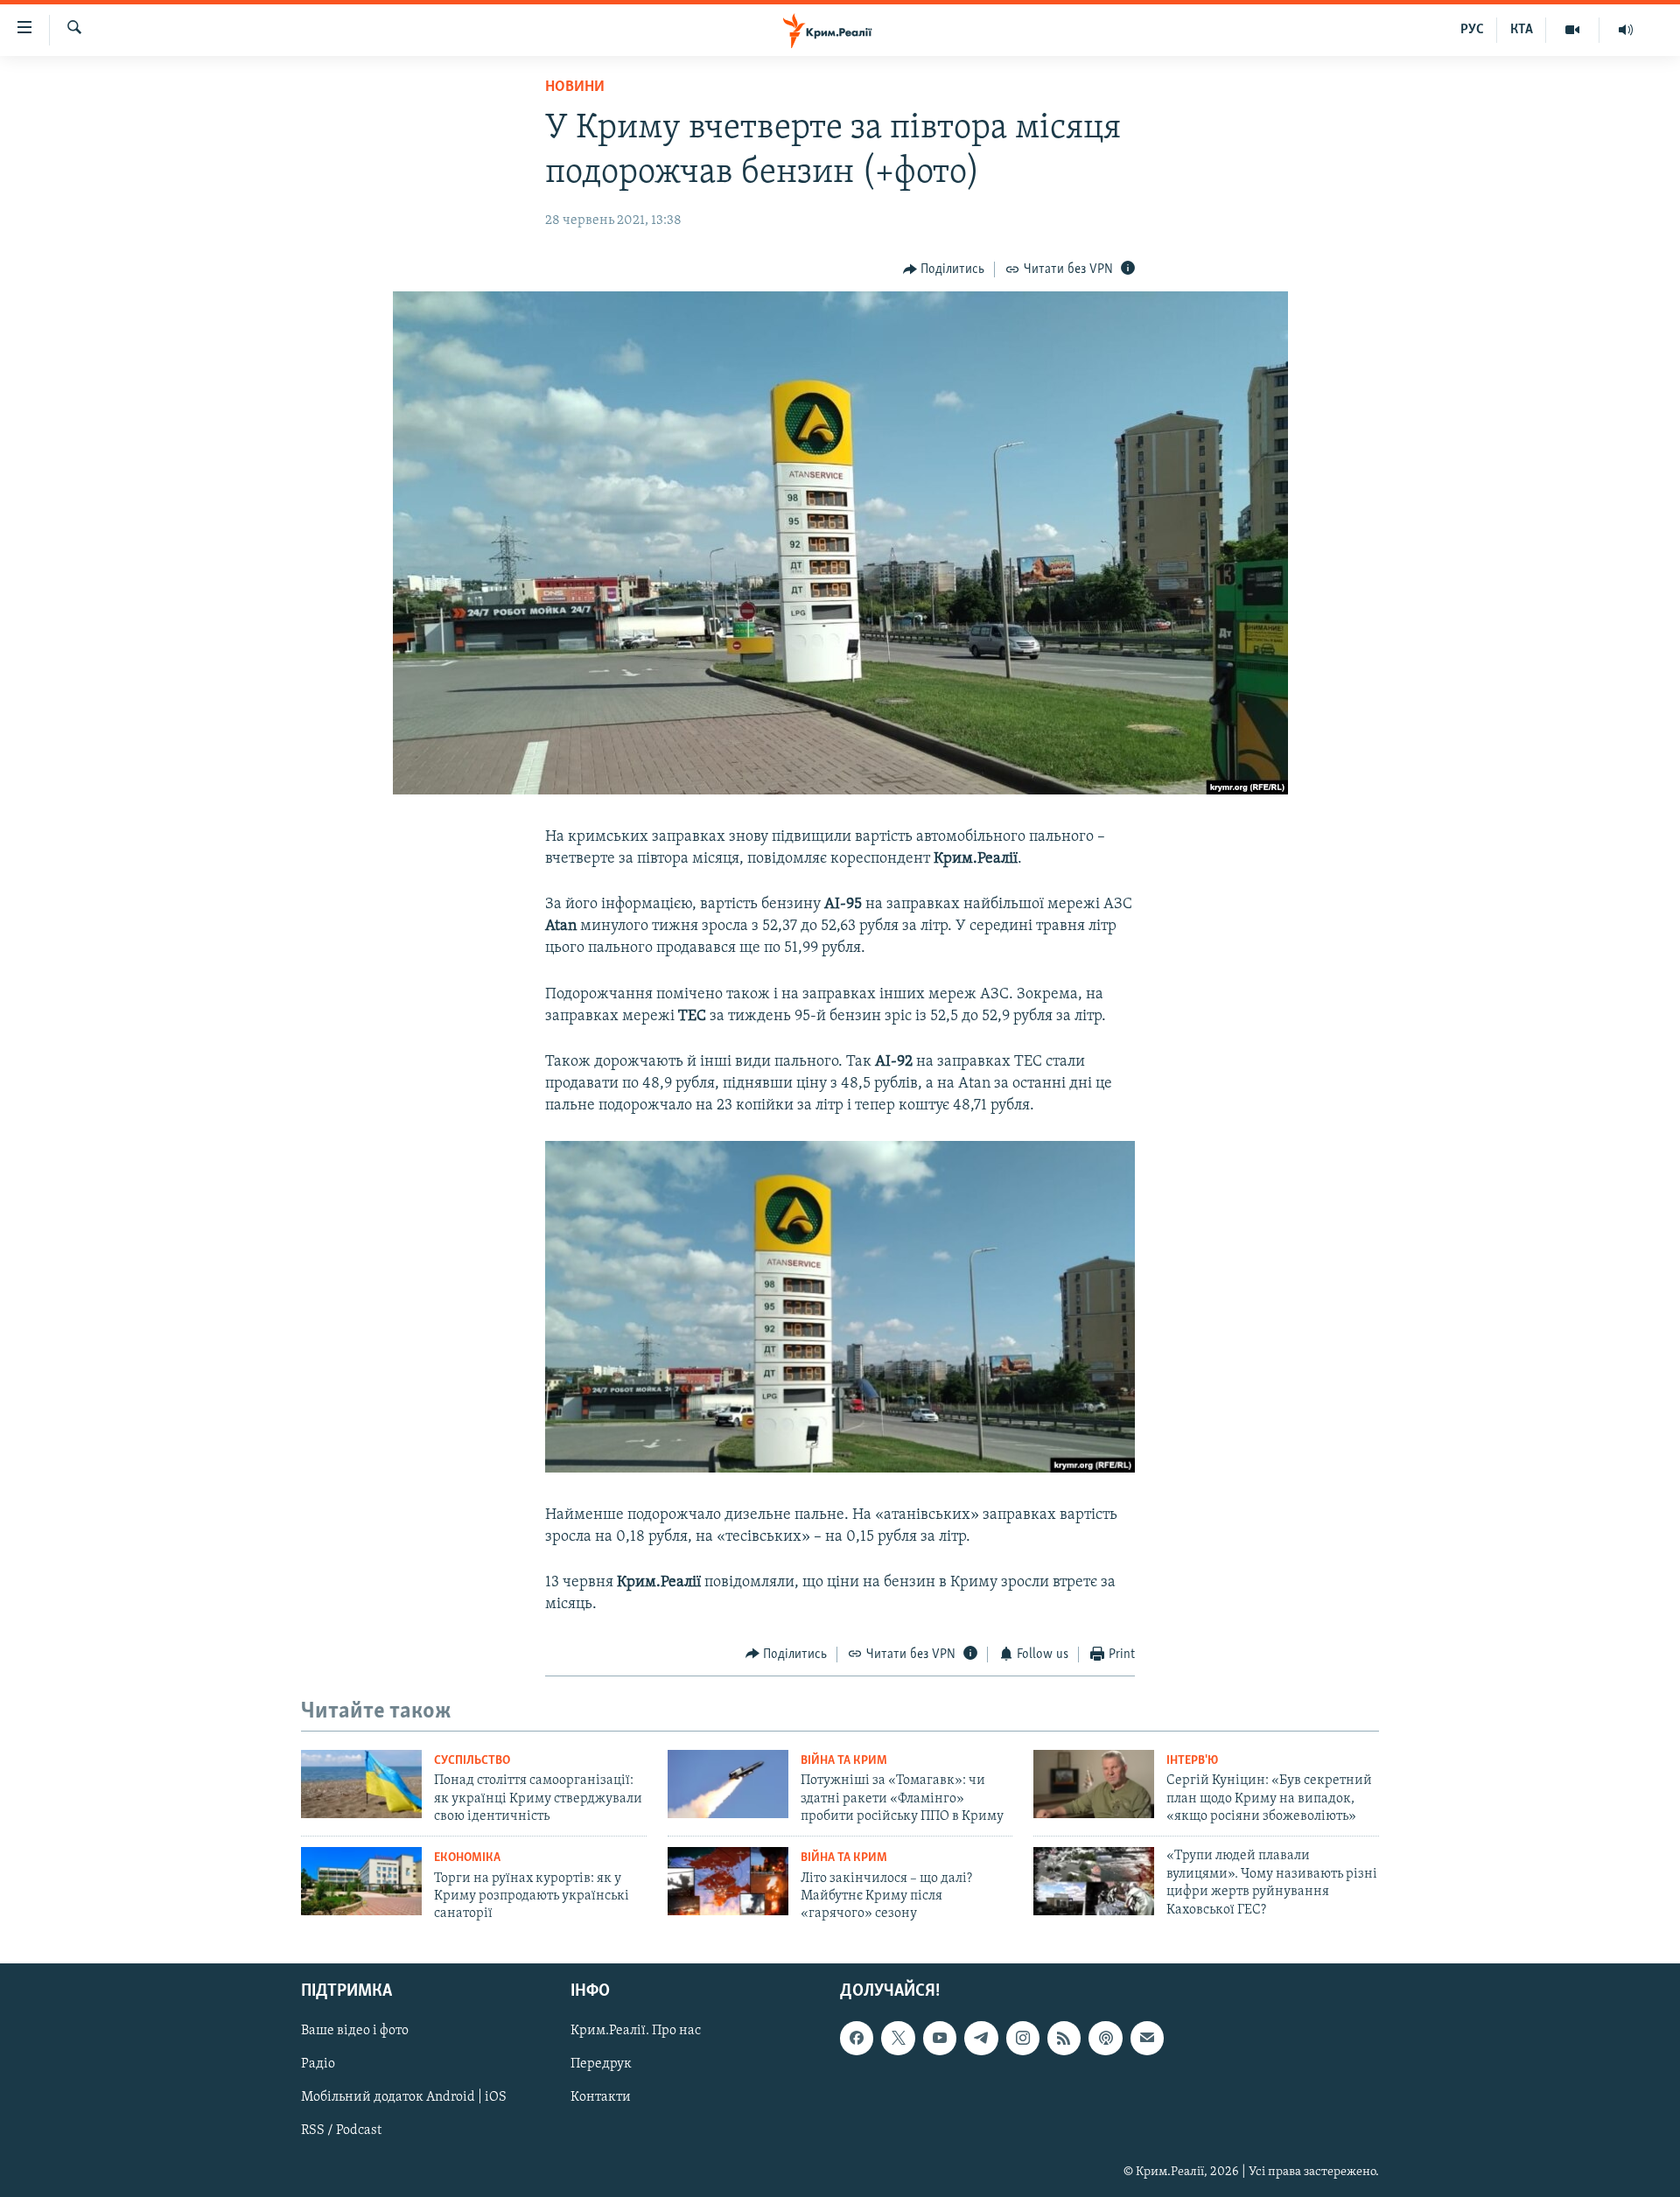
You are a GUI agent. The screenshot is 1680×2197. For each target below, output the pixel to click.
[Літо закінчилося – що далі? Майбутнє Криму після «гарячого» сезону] (728, 1881)
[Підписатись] (1147, 2038)
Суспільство (472, 1761)
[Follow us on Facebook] (857, 2038)
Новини (575, 87)
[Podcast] (1105, 2038)
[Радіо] (1626, 30)
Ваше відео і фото (355, 2031)
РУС (1472, 30)
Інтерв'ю (1192, 1761)
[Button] (944, 269)
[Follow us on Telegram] (981, 2038)
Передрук (601, 2064)
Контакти (601, 2097)
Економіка (467, 1858)
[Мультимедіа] (1573, 30)
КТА (1522, 30)
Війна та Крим (844, 1761)
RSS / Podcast (341, 2131)
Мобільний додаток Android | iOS (404, 2097)
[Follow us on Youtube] (940, 2038)
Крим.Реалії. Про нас (636, 2031)
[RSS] (1064, 2038)
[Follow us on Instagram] (1023, 2038)
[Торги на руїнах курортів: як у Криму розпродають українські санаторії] (361, 1881)
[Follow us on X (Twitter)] (898, 2038)
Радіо (318, 2064)
